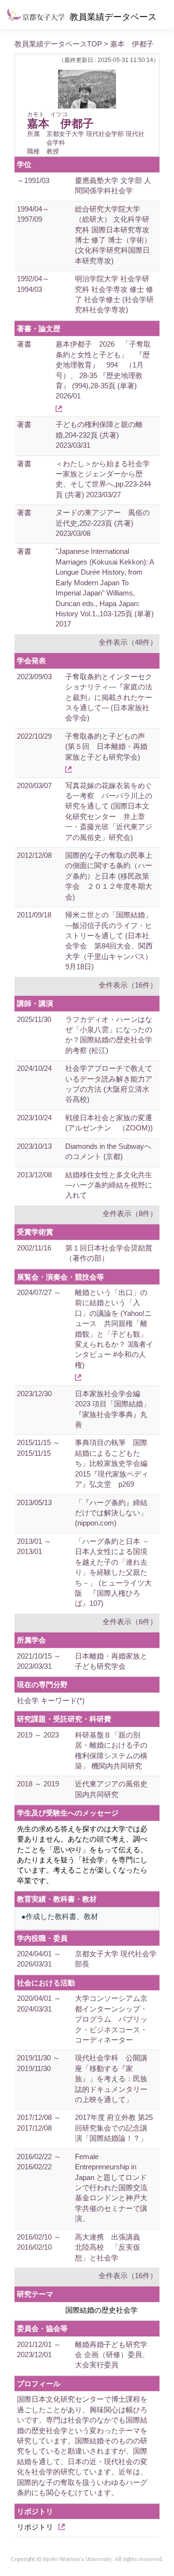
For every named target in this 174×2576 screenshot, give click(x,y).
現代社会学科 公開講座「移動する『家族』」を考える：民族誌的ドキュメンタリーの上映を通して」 (111, 2079)
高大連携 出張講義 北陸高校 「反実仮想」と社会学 (111, 2247)
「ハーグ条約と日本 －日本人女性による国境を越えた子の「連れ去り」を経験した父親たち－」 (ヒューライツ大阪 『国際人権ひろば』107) (113, 1572)
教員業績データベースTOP (58, 44)
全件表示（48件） (128, 642)
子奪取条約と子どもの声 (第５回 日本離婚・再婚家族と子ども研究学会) (106, 747)
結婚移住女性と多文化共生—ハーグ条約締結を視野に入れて (109, 1185)
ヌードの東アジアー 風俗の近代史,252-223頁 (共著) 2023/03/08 (103, 523)
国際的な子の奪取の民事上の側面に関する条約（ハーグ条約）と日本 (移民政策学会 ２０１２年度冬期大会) (109, 876)
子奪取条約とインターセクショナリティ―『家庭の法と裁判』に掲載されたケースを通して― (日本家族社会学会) (109, 697)
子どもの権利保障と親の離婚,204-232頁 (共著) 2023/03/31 (99, 435)
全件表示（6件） (130, 1622)
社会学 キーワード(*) (51, 1700)
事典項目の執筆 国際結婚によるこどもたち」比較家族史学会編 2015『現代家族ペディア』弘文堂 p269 (115, 1463)
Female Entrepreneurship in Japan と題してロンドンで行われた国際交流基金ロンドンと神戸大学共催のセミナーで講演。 (111, 2188)
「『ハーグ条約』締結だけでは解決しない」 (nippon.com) (111, 1513)
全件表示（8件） (130, 1213)
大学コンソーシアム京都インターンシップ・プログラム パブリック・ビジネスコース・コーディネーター (111, 2019)
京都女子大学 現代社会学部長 (116, 1959)
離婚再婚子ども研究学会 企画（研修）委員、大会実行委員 (112, 2355)
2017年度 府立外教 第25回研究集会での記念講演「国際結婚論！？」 (114, 2128)
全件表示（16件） (128, 985)
